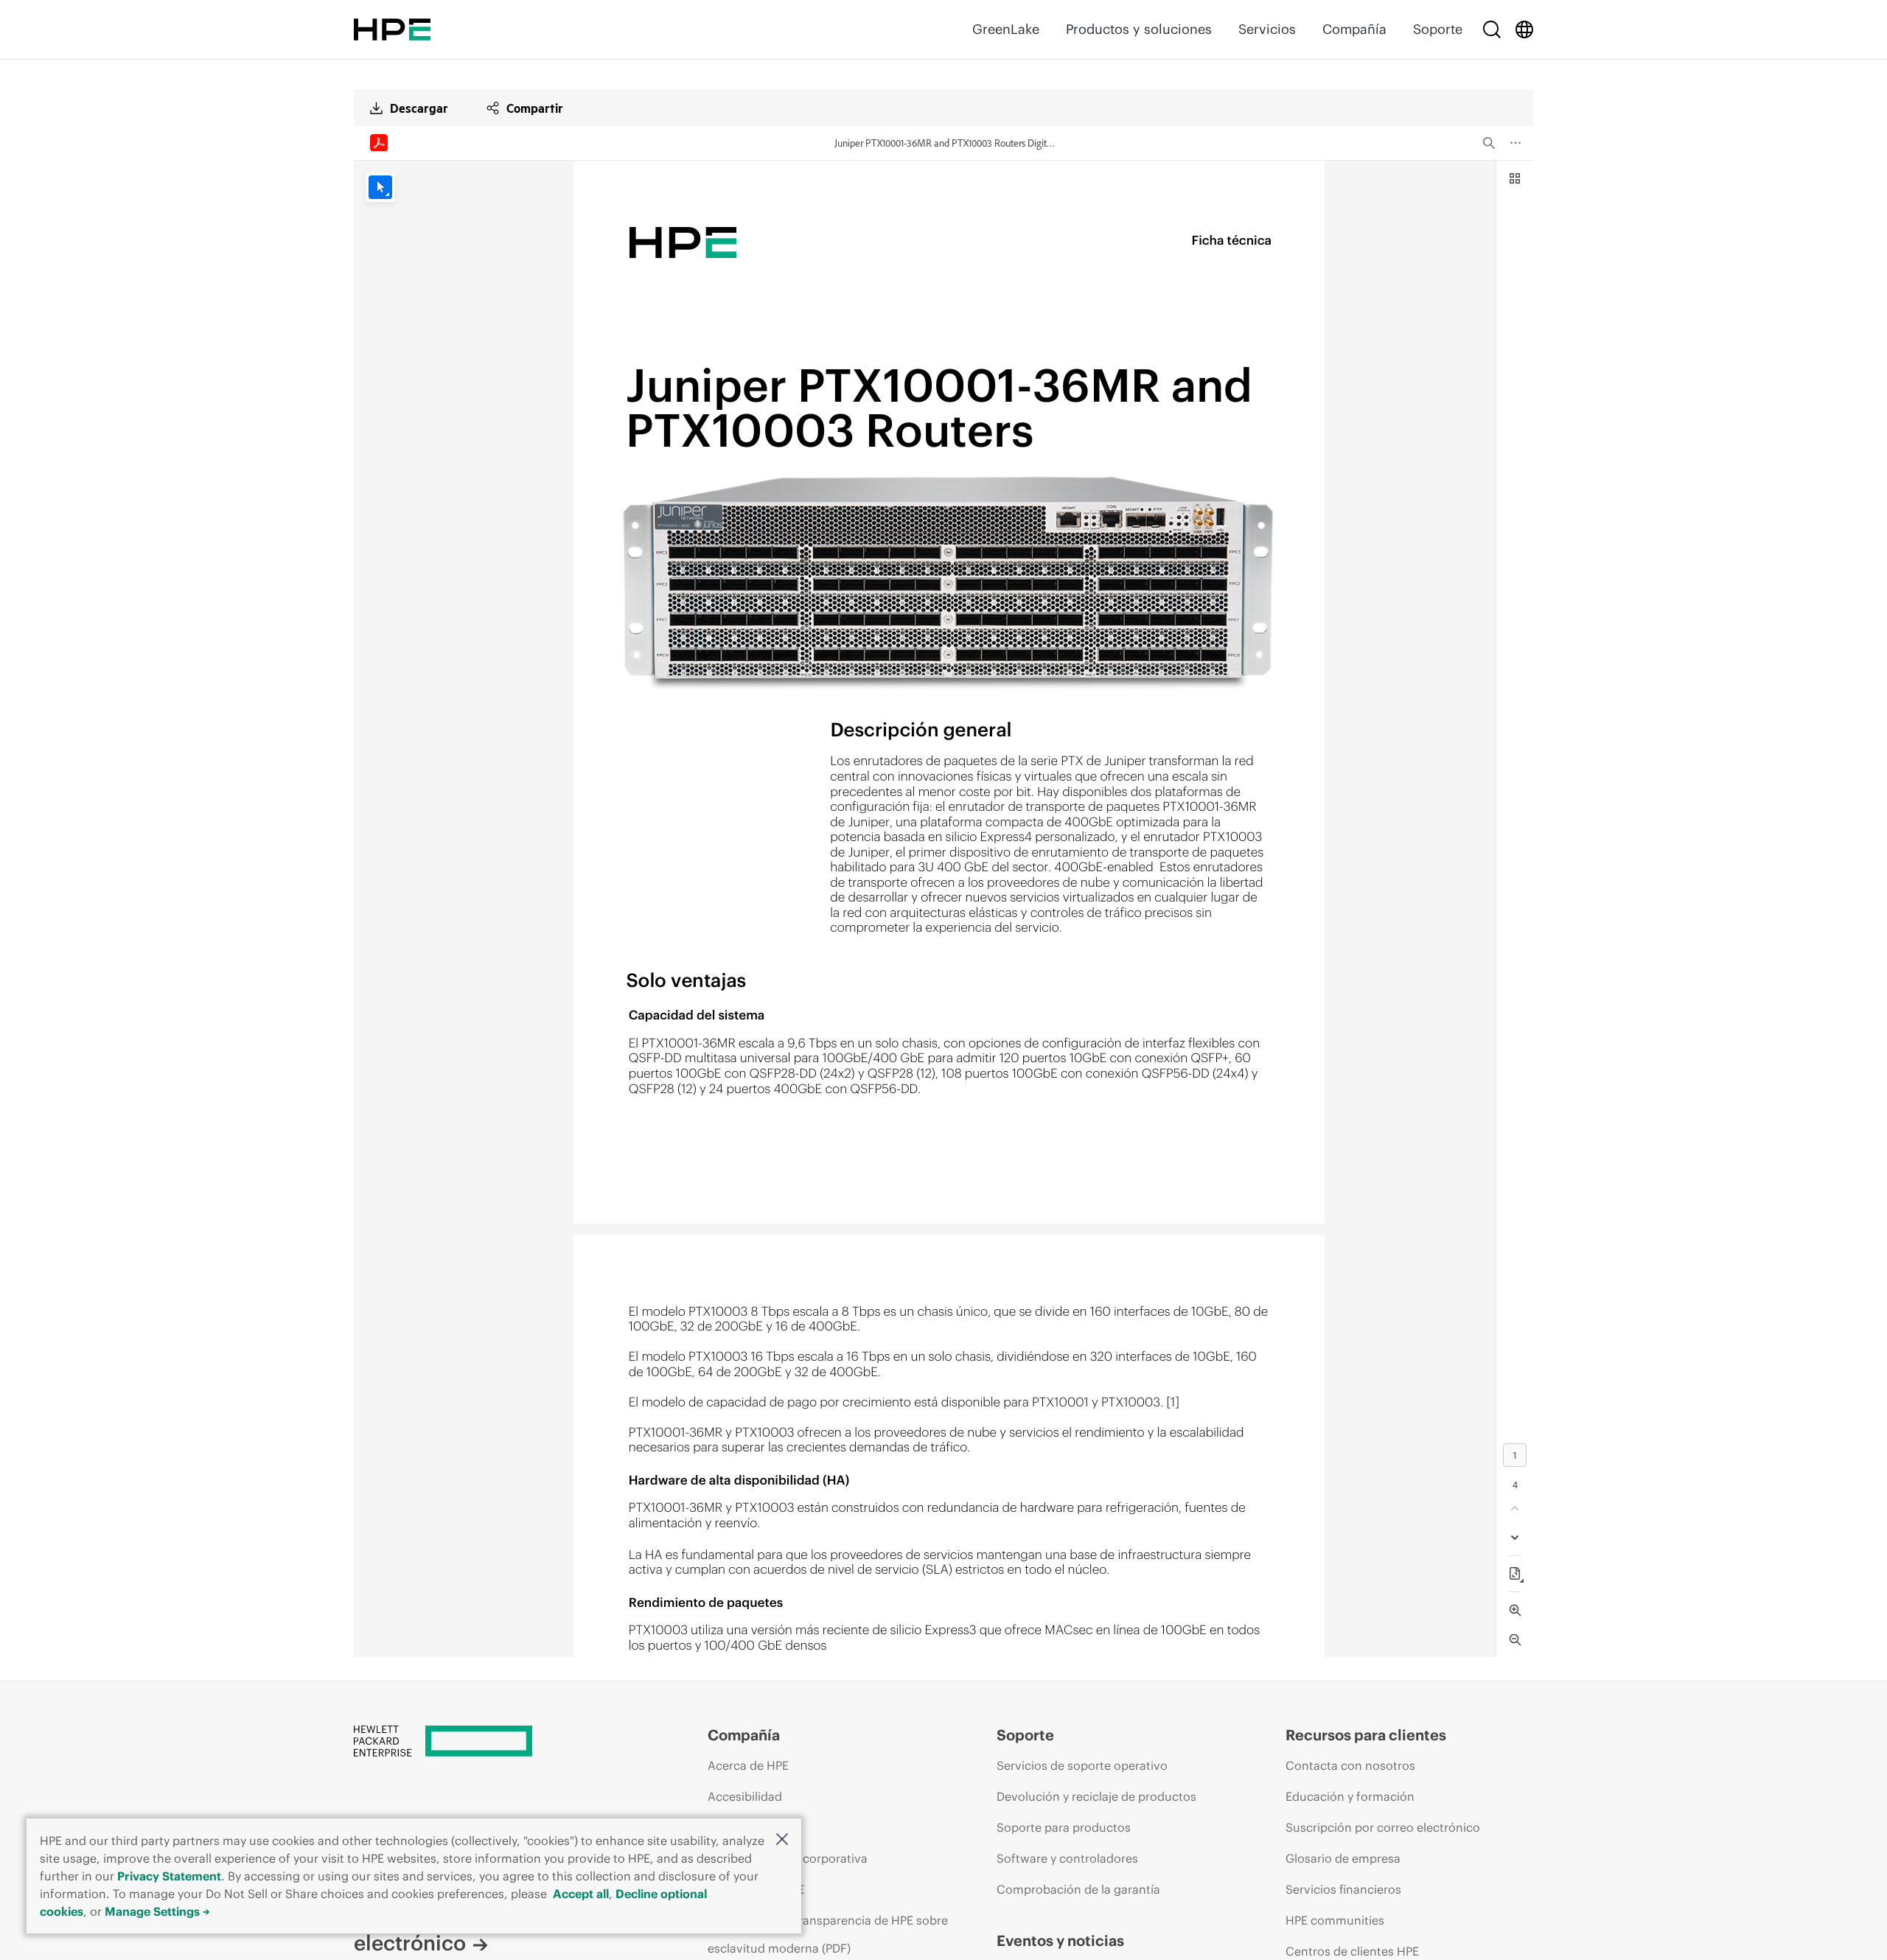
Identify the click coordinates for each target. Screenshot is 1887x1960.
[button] (782, 1840)
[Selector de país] (1524, 29)
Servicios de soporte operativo (1082, 1765)
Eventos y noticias (1060, 1940)
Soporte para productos (1064, 1827)
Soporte (1438, 29)
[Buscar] (1492, 29)
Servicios (1267, 29)
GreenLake (1006, 29)
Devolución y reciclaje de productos (1096, 1796)
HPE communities (1335, 1920)
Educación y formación (1350, 1796)
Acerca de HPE (748, 1765)
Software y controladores (1067, 1858)
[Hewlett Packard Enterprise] (392, 29)
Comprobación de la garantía (1078, 1889)
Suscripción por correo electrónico (1383, 1827)
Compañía (1354, 29)
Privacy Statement (169, 1876)
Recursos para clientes (1366, 1735)
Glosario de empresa (1343, 1858)
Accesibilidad (745, 1796)
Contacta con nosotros (1350, 1765)
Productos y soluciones (1139, 29)
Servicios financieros (1343, 1889)
